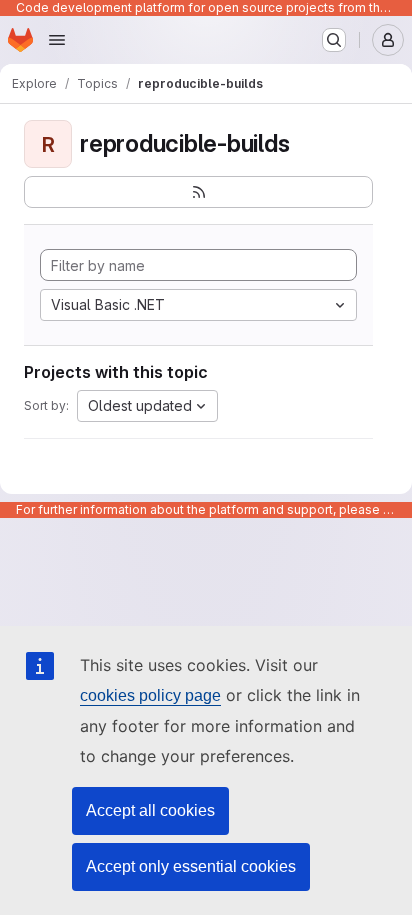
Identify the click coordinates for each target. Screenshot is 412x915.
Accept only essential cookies (191, 866)
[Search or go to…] (334, 40)
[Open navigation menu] (57, 40)
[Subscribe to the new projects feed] (198, 192)
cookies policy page (150, 695)
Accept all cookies (150, 810)
